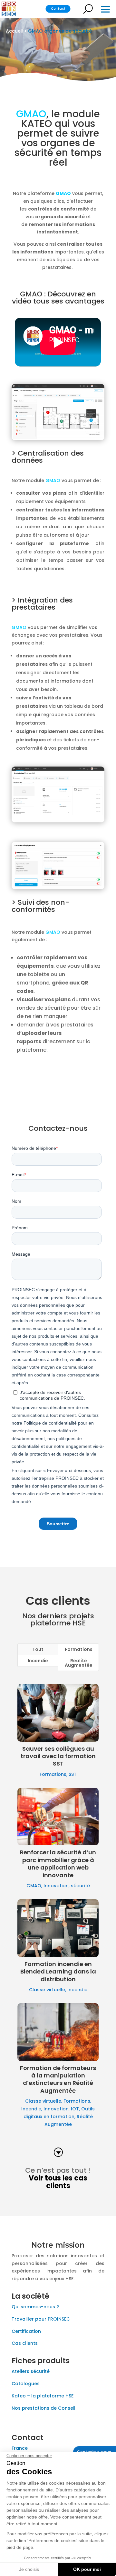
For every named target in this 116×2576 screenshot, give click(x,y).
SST (73, 1774)
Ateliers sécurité (31, 2371)
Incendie (38, 1661)
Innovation (56, 1886)
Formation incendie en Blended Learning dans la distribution (58, 1972)
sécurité (80, 1886)
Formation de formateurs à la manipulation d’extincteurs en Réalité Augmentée (58, 2079)
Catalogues (26, 2384)
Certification (26, 2331)
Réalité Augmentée (79, 1663)
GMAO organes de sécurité (60, 31)
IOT (75, 2109)
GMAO (34, 1886)
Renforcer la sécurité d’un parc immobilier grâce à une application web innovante (58, 1864)
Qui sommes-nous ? (35, 2307)
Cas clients (25, 2343)
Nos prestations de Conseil (43, 2408)
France (20, 2448)
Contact (58, 9)
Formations (79, 1649)
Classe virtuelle (47, 1990)
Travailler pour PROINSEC (41, 2319)
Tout (38, 1649)
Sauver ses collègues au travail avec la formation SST (58, 1756)
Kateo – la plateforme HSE (43, 2396)
